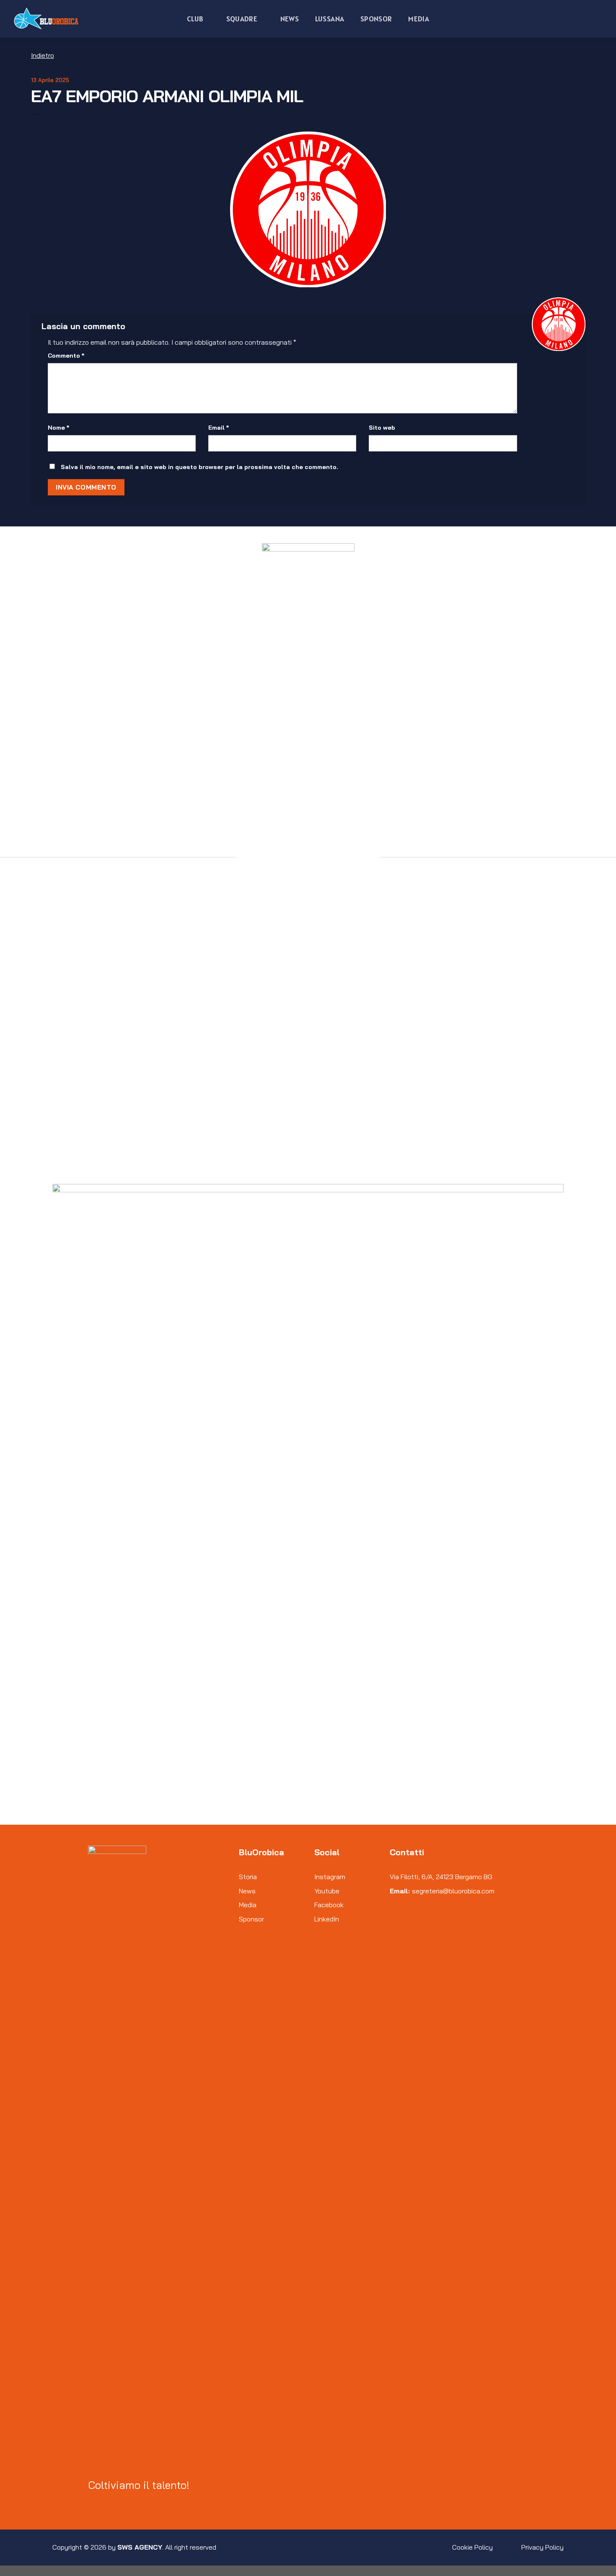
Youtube (327, 1891)
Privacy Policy (542, 2547)
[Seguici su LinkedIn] (114, 2503)
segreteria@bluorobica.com (453, 1891)
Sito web (382, 428)
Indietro (43, 55)
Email (219, 428)
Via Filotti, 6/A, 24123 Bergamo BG (441, 1877)
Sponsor (376, 19)
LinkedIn (327, 1919)
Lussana (330, 19)
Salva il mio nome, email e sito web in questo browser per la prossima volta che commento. (199, 467)
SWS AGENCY (140, 2547)
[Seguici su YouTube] (124, 2503)
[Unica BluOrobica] (48, 19)
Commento (66, 356)
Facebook (329, 1905)
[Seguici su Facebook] (93, 2503)
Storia (248, 1877)
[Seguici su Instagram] (104, 2503)
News (290, 19)
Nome (58, 428)
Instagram (330, 1877)
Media (419, 19)
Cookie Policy (472, 2547)
